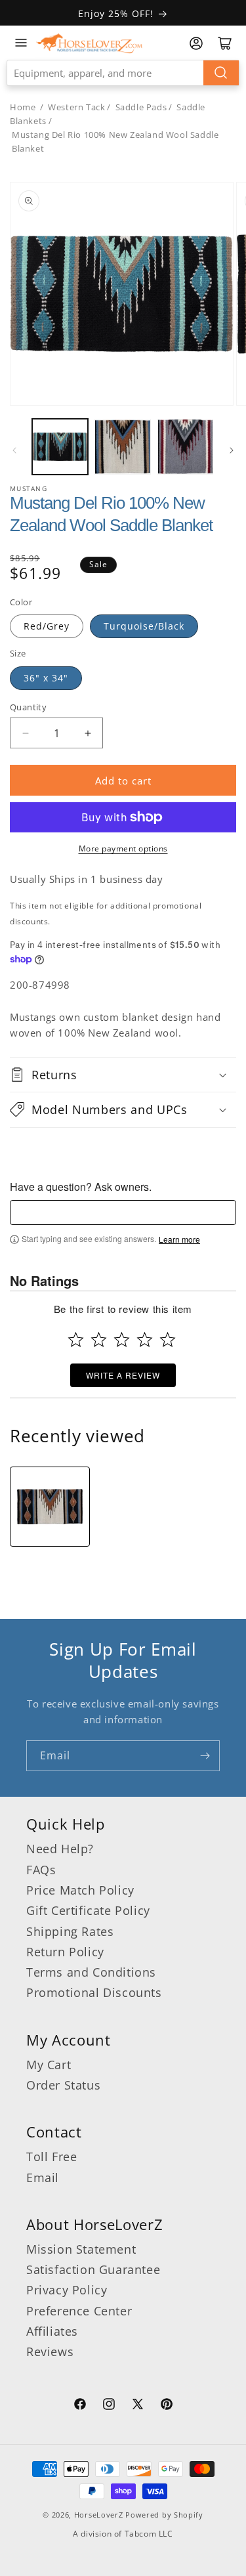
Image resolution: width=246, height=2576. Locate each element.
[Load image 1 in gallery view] (60, 447)
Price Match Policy (80, 1890)
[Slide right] (232, 450)
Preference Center (79, 2311)
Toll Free (51, 2157)
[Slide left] (14, 450)
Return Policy (65, 1952)
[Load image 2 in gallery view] (122, 447)
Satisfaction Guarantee (93, 2269)
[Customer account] (196, 43)
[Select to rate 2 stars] (99, 1340)
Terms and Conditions (91, 1972)
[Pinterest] (167, 2406)
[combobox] (123, 73)
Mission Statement (81, 2249)
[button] (123, 1075)
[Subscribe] (205, 1756)
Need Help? (60, 1849)
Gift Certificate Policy (88, 1910)
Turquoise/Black (144, 626)
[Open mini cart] (225, 43)
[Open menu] (21, 43)
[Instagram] (109, 2406)
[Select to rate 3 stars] (122, 1340)
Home (23, 107)
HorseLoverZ (99, 2515)
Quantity (28, 707)
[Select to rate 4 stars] (145, 1340)
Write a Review (123, 1375)
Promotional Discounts (94, 1992)
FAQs (41, 1870)
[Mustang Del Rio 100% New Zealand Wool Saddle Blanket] (50, 1507)
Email (43, 2178)
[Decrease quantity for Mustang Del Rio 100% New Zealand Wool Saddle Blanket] (25, 733)
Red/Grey (47, 626)
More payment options (123, 848)
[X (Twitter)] (138, 2406)
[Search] (221, 73)
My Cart (49, 2065)
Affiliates (52, 2331)
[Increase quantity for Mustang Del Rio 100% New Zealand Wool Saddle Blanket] (88, 733)
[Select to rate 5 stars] (168, 1340)
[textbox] (123, 1213)
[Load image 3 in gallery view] (185, 447)
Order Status (63, 2085)
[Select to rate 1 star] (76, 1340)
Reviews (50, 2351)
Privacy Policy (67, 2290)
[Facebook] (80, 2406)
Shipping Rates (70, 1931)
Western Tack (76, 107)
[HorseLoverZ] (89, 43)
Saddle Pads (141, 107)
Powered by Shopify (164, 2515)
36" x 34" (46, 678)
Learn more (179, 1239)
